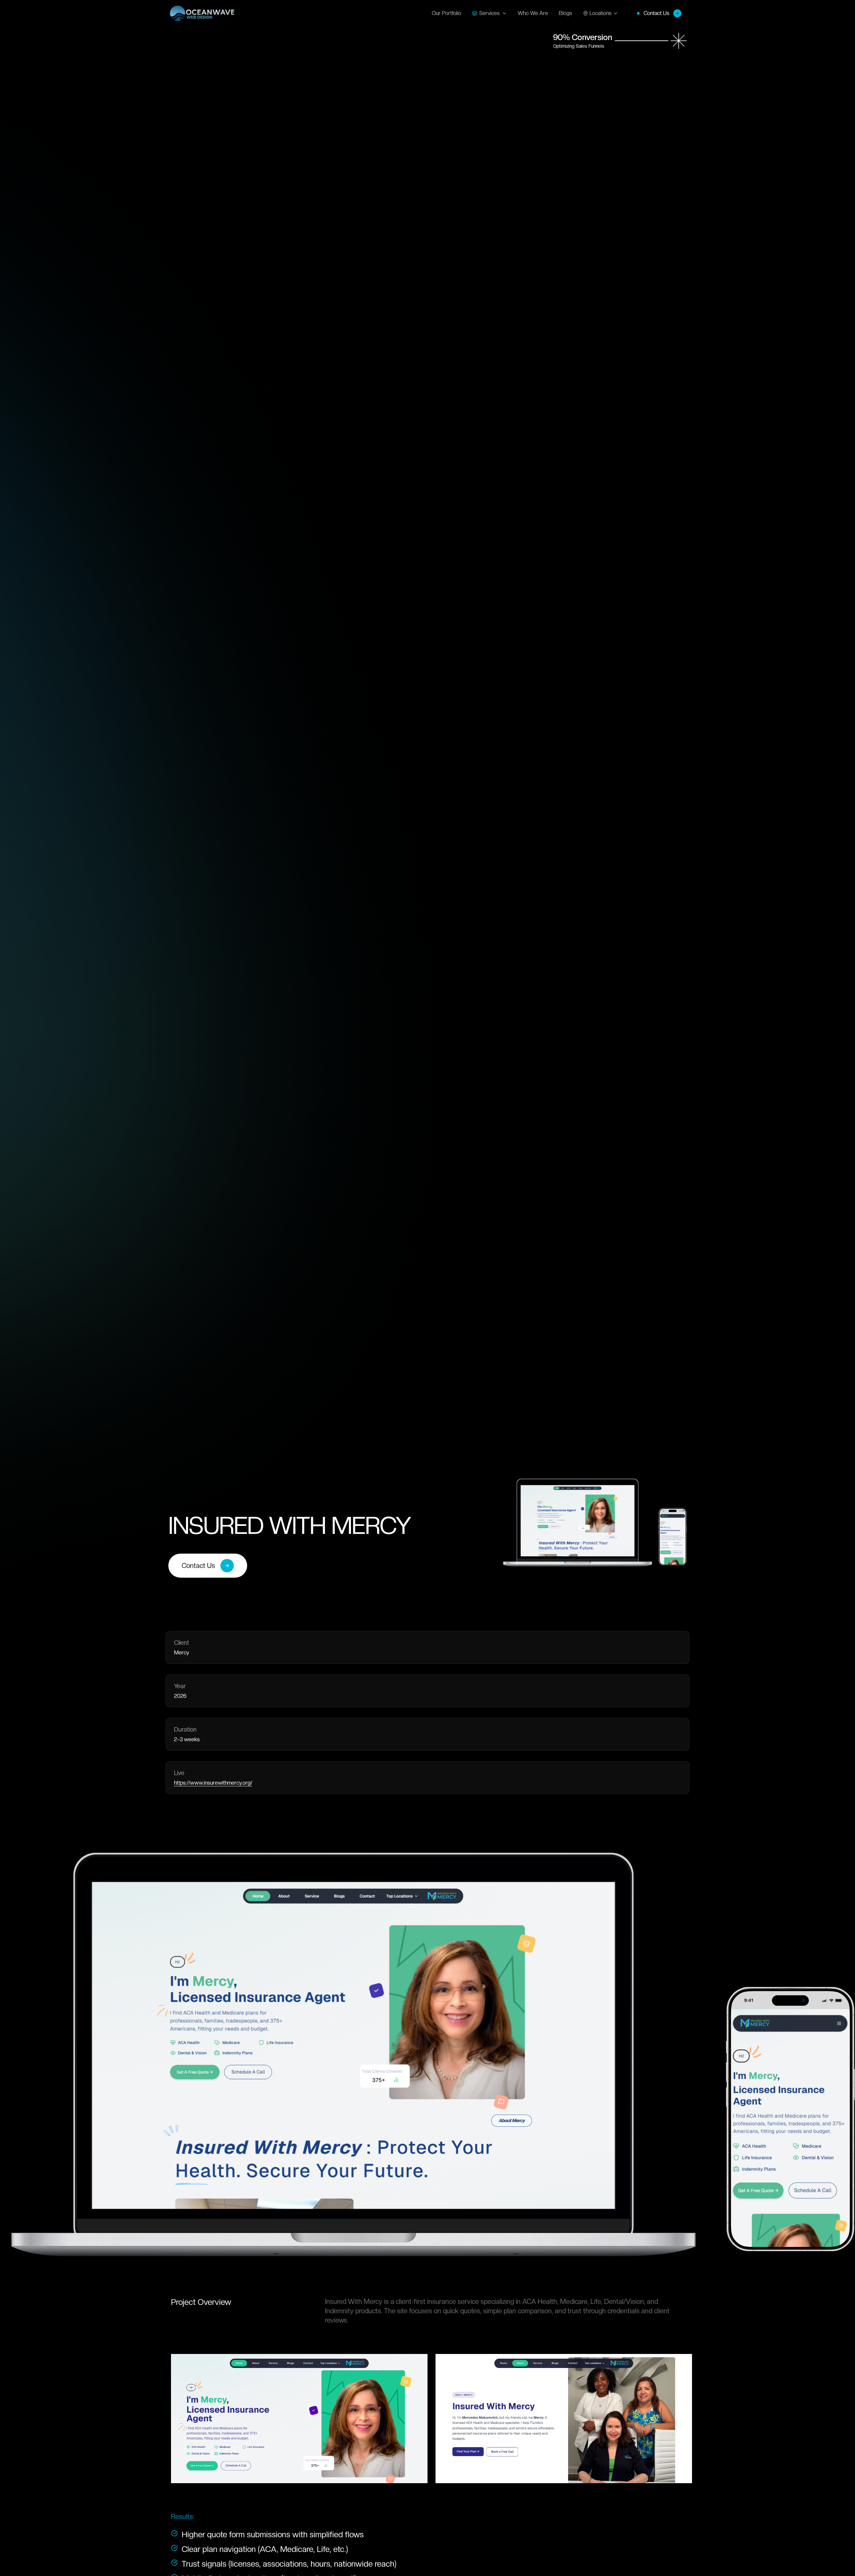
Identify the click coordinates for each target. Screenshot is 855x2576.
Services (489, 13)
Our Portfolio (447, 13)
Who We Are (533, 13)
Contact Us (656, 13)
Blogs (565, 13)
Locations (601, 13)
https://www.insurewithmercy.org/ (213, 1783)
